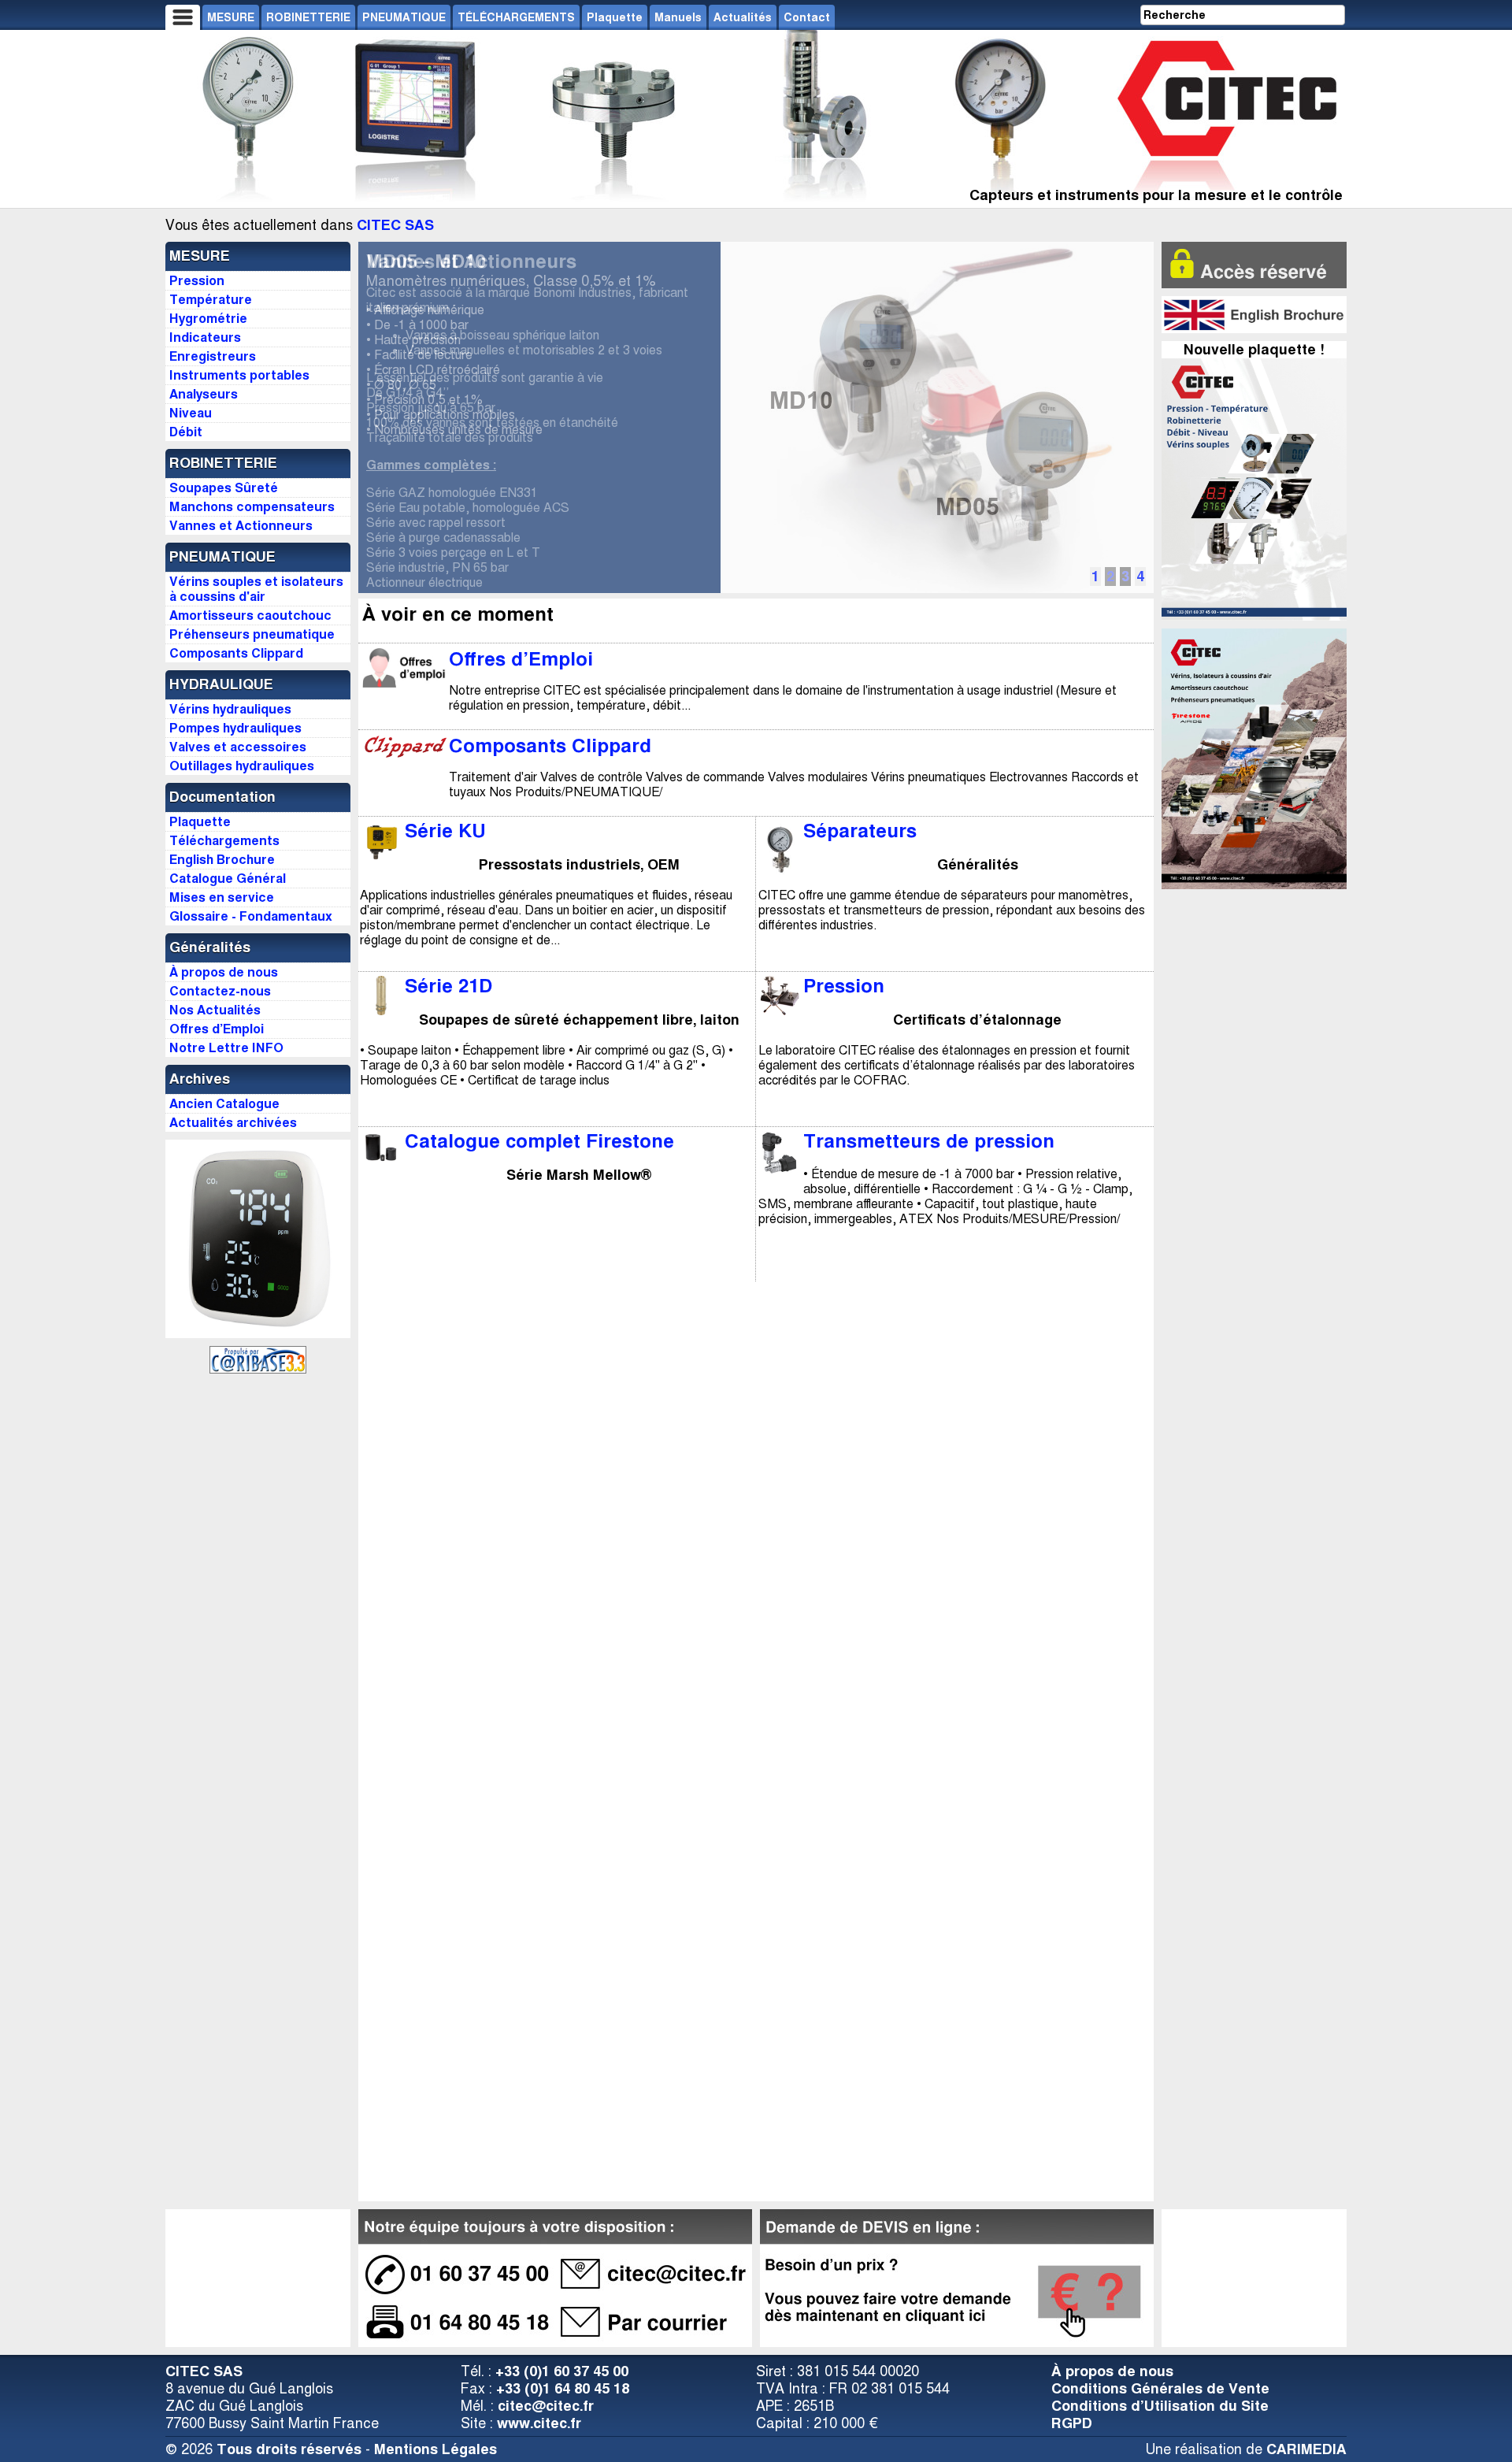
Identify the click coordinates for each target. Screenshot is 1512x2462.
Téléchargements (224, 841)
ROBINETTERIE (308, 17)
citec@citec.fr (546, 2406)
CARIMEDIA (1306, 2449)
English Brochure (222, 860)
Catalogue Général (228, 879)
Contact (807, 17)
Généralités (210, 947)
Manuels (678, 17)
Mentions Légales (435, 2449)
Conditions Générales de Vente (1160, 2389)
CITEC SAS (395, 225)
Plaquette (615, 17)
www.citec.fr (539, 2423)
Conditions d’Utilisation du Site (1160, 2406)
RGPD (1072, 2423)
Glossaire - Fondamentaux (251, 916)
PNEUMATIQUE (404, 17)
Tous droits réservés (289, 2449)
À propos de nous (1112, 2371)
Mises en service (222, 897)
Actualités (743, 17)
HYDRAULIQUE (221, 684)
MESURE (231, 17)
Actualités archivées (233, 1123)
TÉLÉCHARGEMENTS (516, 17)
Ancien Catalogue (224, 1104)
